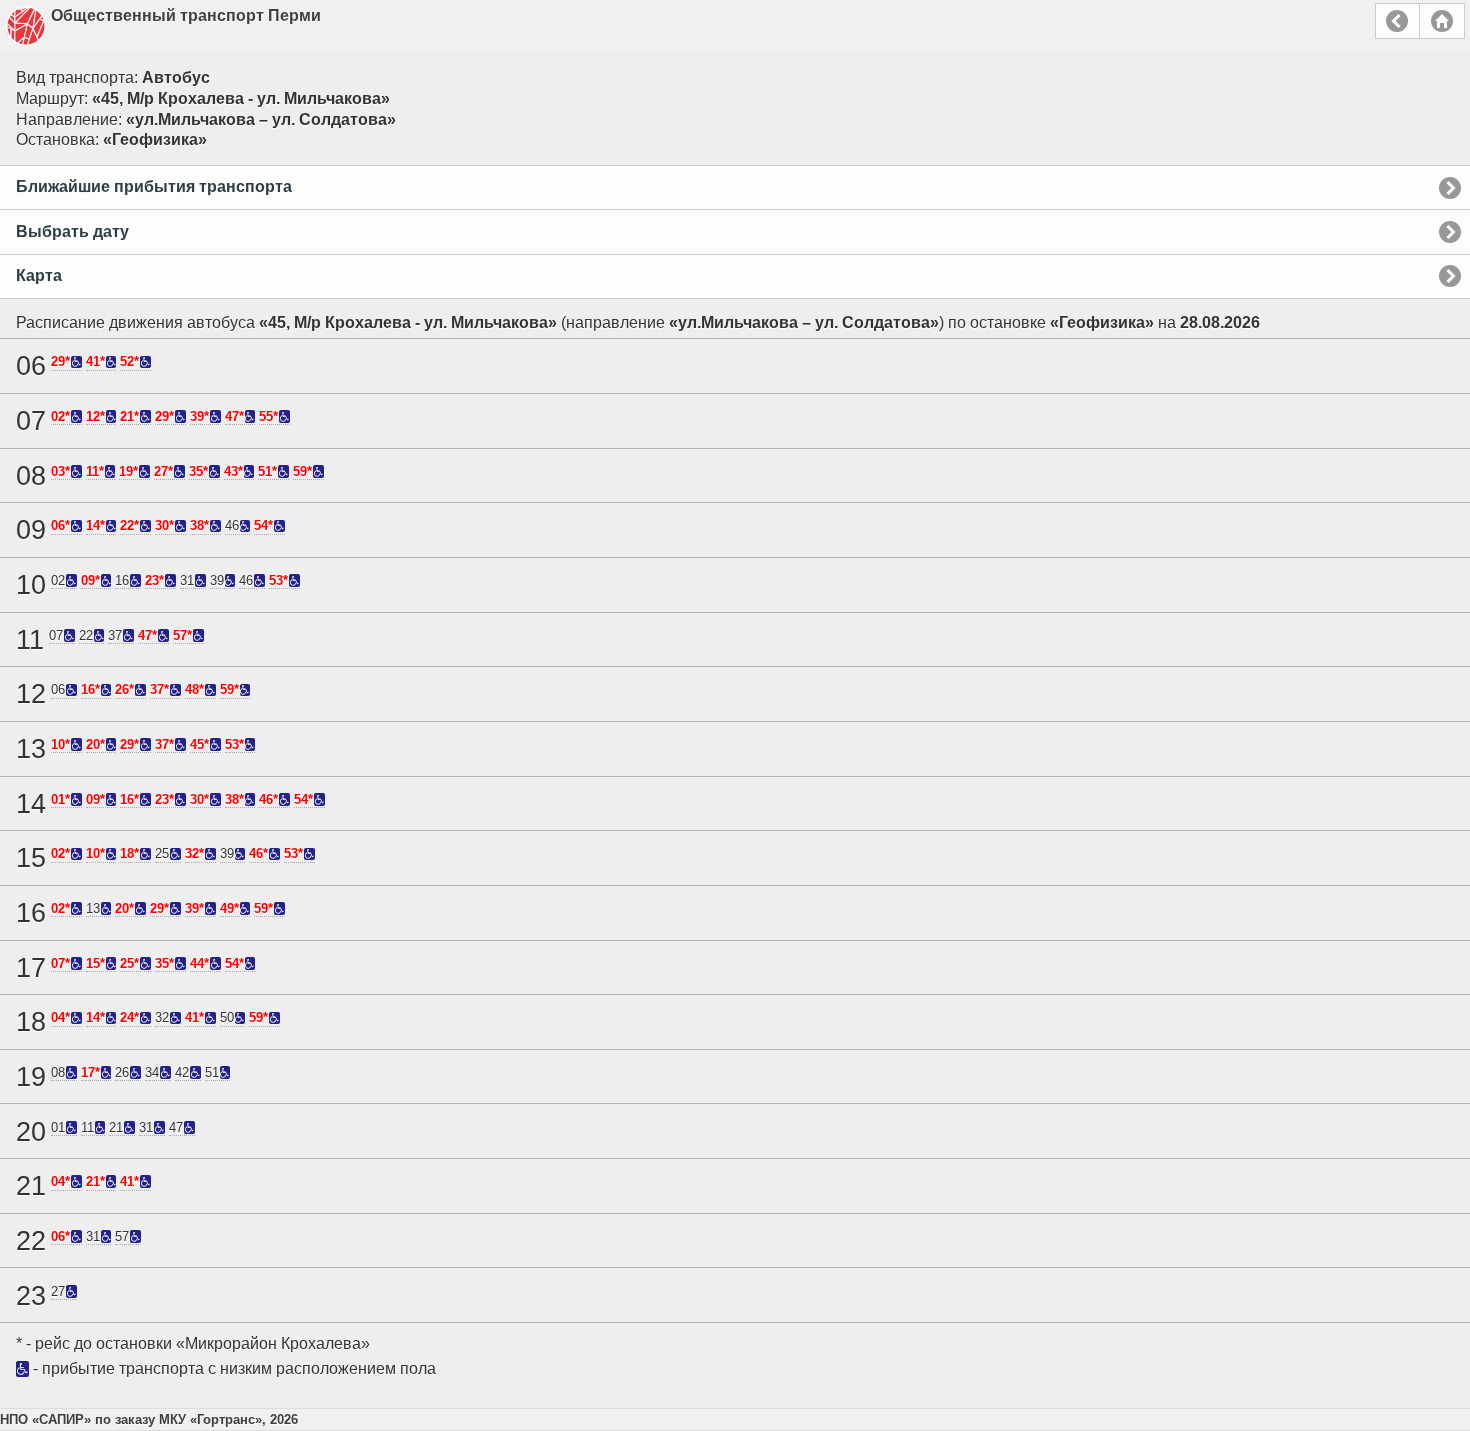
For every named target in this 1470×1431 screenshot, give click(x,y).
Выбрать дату (72, 231)
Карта (39, 275)
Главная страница (1442, 21)
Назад (1397, 21)
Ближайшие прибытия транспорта (154, 186)
